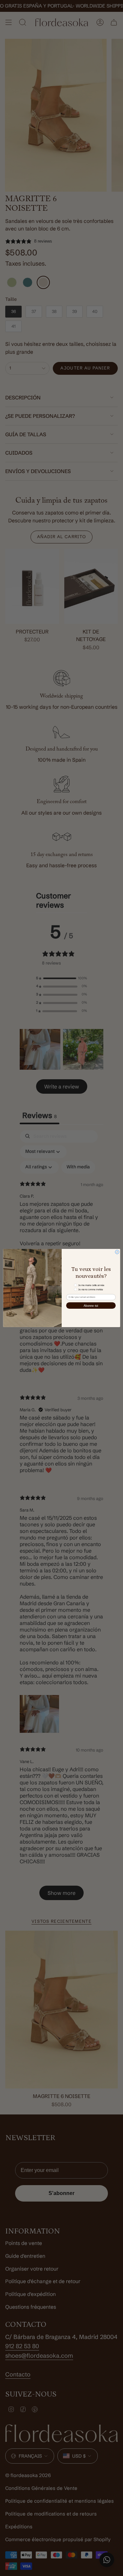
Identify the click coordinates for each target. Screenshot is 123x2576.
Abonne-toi (91, 1305)
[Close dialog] (117, 1252)
